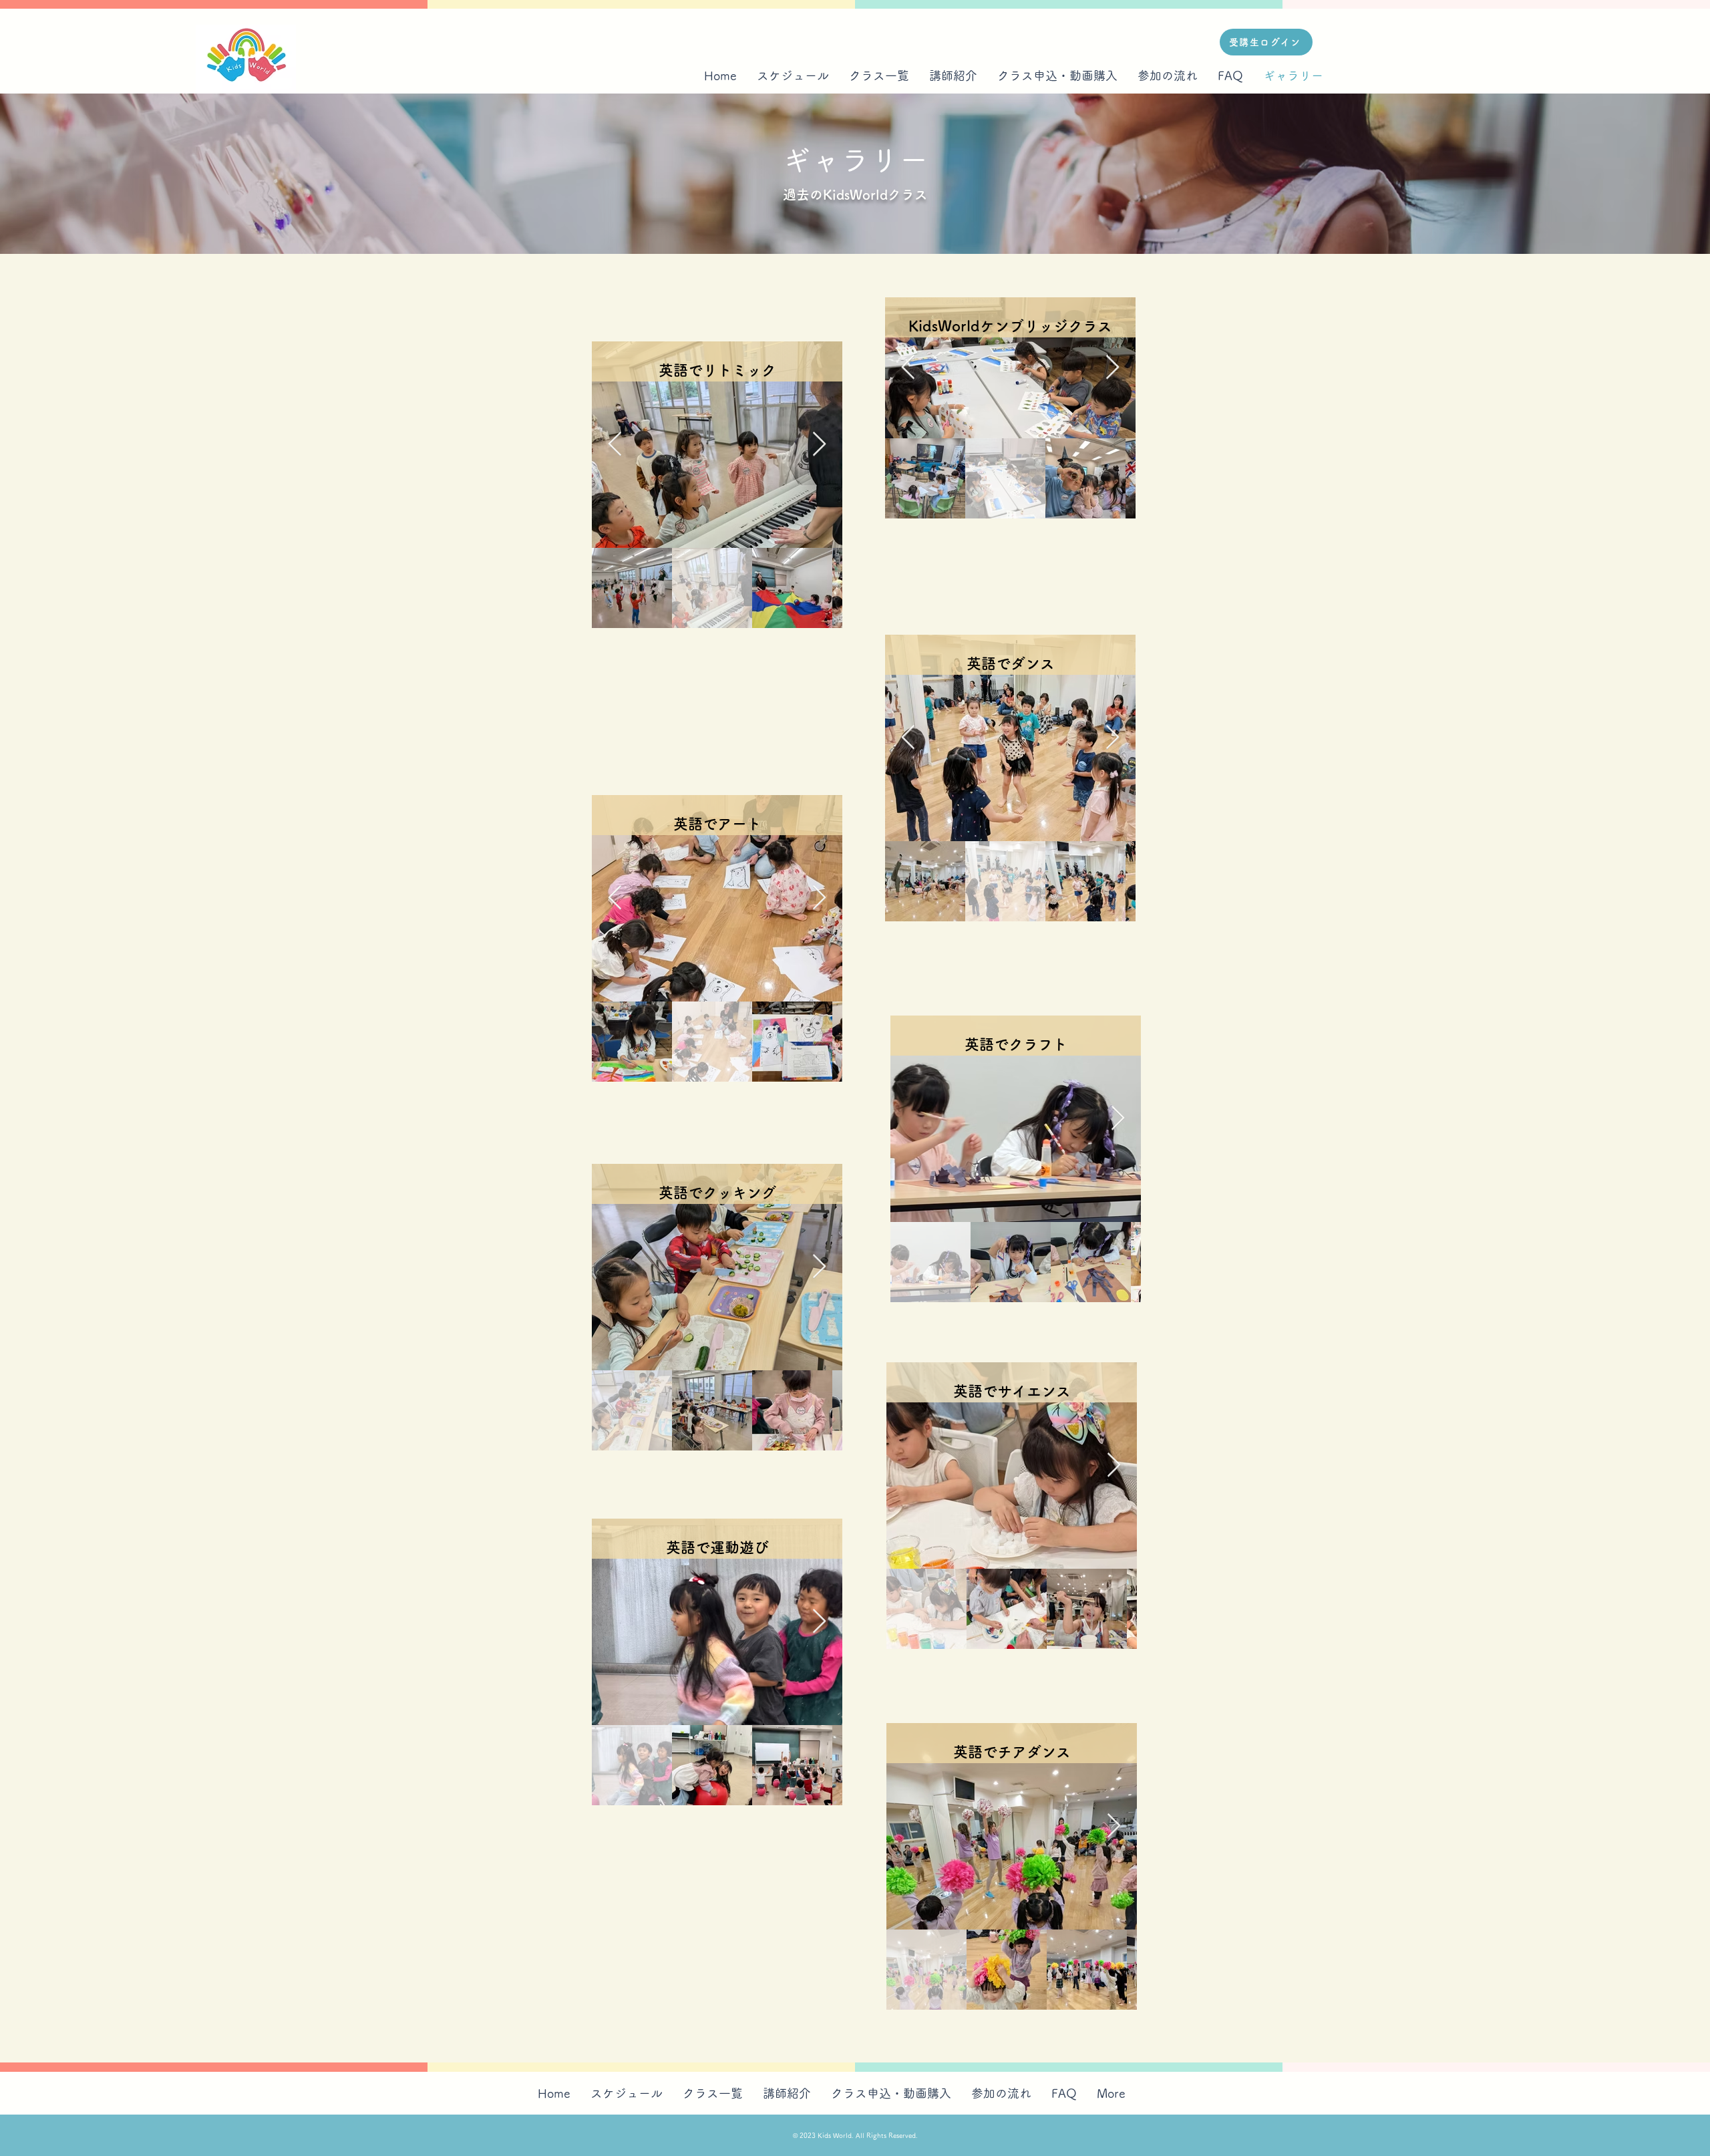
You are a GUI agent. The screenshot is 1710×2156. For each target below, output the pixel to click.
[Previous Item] (615, 445)
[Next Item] (819, 445)
